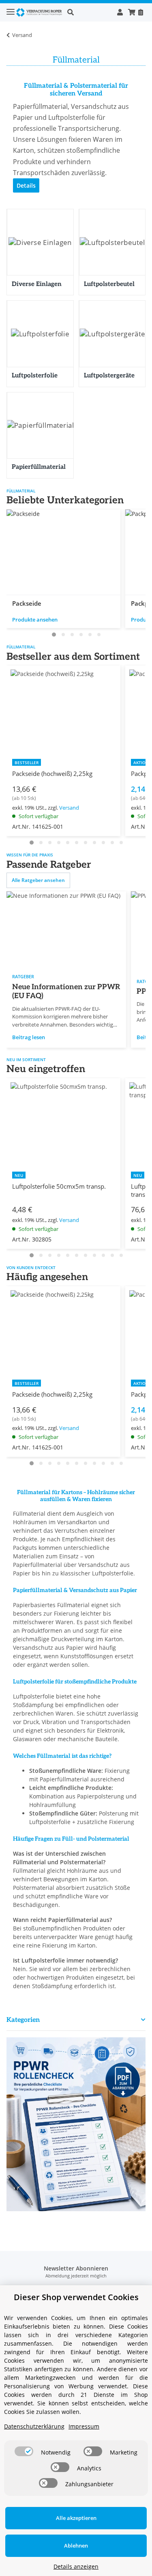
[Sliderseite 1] (54, 635)
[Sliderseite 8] (94, 843)
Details (26, 185)
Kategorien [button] (23, 2020)
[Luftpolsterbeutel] (112, 243)
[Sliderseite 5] (90, 635)
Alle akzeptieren (76, 2518)
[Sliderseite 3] (72, 635)
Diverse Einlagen (37, 284)
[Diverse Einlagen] (40, 243)
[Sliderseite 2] (63, 635)
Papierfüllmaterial (39, 467)
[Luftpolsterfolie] (40, 334)
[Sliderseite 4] (81, 635)
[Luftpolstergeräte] (112, 334)
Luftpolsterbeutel (109, 284)
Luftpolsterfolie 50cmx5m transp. (59, 1186)
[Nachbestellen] (140, 12)
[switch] (24, 2451)
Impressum (84, 2426)
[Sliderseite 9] (103, 843)
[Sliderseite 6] (99, 635)
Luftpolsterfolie (35, 375)
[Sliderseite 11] (121, 843)
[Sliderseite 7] (86, 843)
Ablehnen (76, 2546)
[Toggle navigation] (11, 8)
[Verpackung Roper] (40, 12)
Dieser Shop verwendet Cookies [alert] (76, 2297)
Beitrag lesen (29, 1037)
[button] (90, 12)
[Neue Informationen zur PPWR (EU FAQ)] (66, 930)
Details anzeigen (76, 2566)
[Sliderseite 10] (112, 843)
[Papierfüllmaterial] (40, 426)
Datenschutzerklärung (34, 2426)
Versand (69, 808)
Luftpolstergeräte (109, 375)
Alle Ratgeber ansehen (38, 880)
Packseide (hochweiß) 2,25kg (52, 773)
